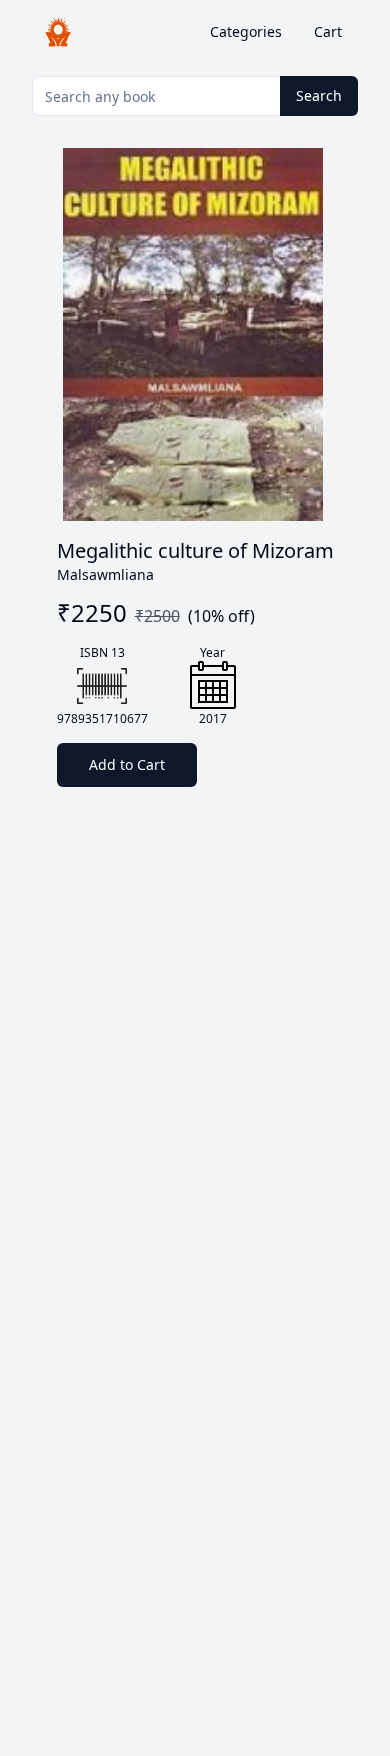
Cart (328, 31)
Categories (246, 31)
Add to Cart (127, 764)
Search (319, 95)
